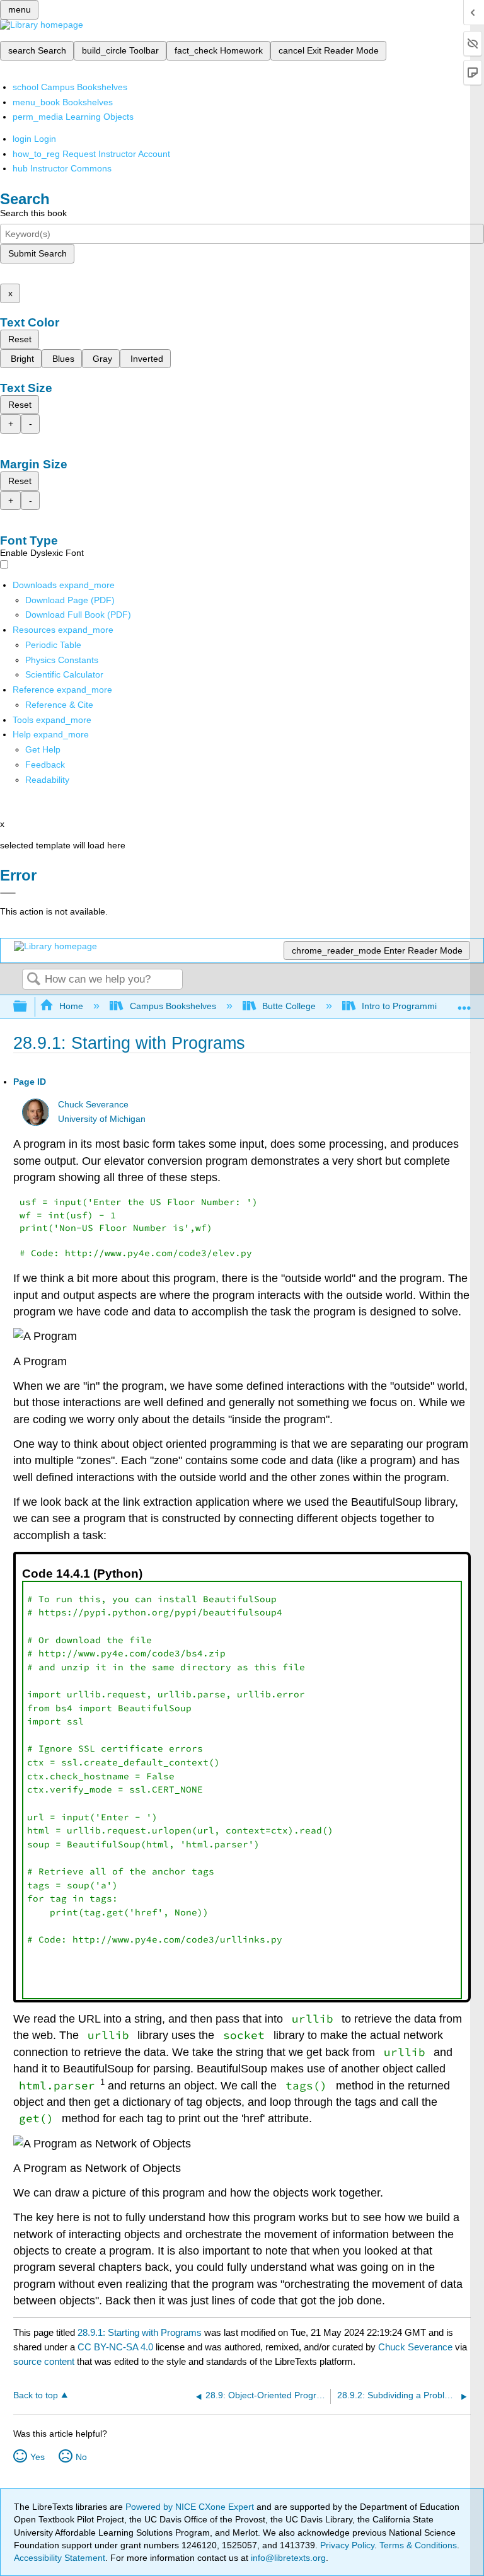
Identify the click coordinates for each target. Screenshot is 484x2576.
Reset (20, 339)
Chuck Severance (93, 1105)
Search (33, 980)
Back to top (36, 2395)
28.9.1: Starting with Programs (140, 2332)
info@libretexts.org (287, 2558)
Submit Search (37, 253)
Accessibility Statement (60, 2558)
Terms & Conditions (418, 2545)
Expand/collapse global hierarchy (28, 1007)
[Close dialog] (8, 893)
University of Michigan (102, 1119)
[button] (45, 765)
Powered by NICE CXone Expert (191, 2507)
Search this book (33, 213)
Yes (37, 2457)
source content (44, 2361)
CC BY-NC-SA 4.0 (115, 2347)
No (81, 2457)
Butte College (289, 1006)
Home (71, 1006)
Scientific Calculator (64, 674)
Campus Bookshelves (173, 1006)
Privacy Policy (347, 2545)
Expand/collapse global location (464, 1003)
